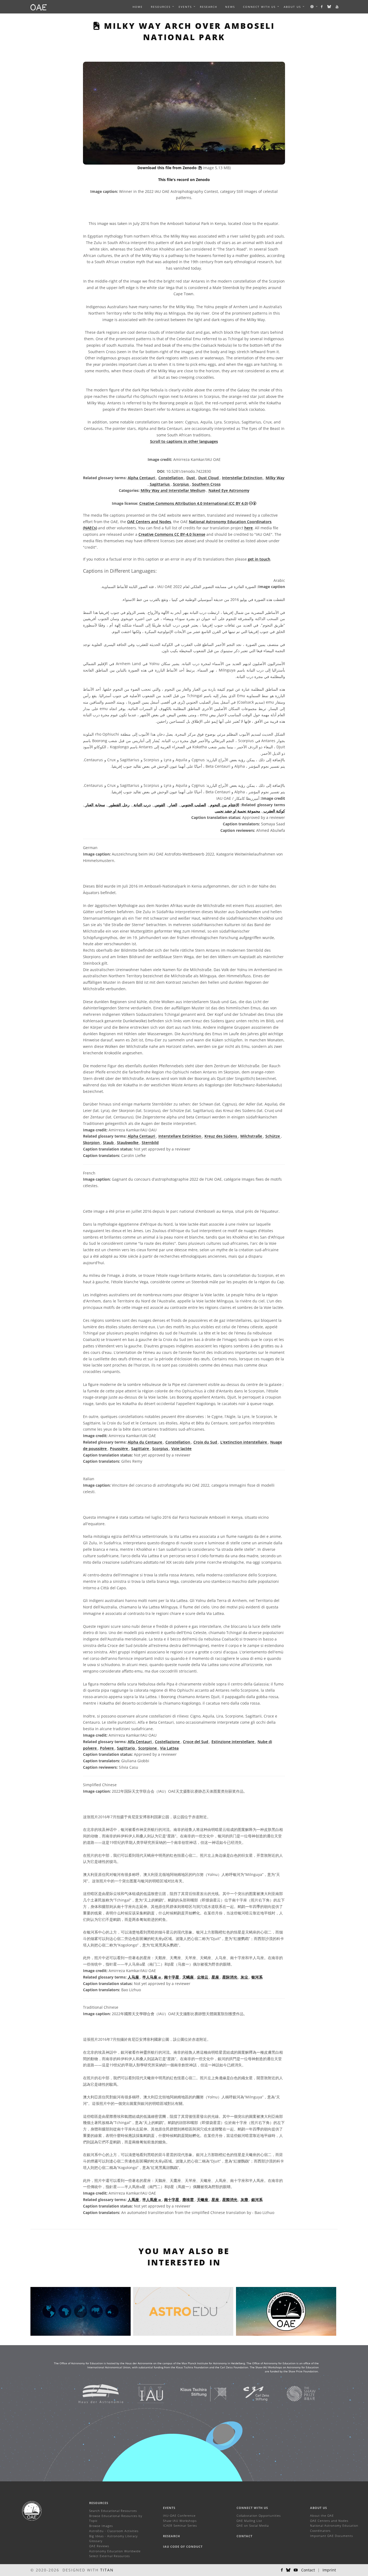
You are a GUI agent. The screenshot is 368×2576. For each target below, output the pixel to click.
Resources (161, 7)
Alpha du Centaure (145, 1442)
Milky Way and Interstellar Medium (173, 490)
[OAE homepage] (39, 7)
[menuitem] (161, 7)
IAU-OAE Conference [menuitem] (179, 2516)
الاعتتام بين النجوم (224, 805)
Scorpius (181, 484)
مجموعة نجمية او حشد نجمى (237, 811)
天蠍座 (203, 2200)
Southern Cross (206, 484)
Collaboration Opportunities (259, 2516)
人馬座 (134, 2200)
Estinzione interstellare (233, 1742)
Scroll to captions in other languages (184, 441)
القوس (159, 805)
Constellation (171, 478)
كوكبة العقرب (274, 811)
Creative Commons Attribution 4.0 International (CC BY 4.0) (194, 503)
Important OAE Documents (331, 2536)
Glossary (96, 2541)
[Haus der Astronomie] (94, 2394)
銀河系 (257, 2200)
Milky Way (275, 478)
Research (209, 7)
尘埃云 (203, 1977)
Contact (244, 2536)
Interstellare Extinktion (180, 1136)
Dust (191, 478)
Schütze (273, 1136)
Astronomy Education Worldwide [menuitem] (115, 2551)
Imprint (329, 2570)
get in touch (259, 559)
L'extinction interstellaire (244, 1442)
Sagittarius (160, 484)
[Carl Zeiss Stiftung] (249, 2394)
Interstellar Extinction (243, 478)
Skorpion (92, 1143)
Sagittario (126, 1748)
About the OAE (322, 2516)
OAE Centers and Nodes (149, 522)
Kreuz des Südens (221, 1136)
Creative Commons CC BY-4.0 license (172, 534)
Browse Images (101, 2526)
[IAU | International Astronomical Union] (144, 2394)
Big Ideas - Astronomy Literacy (113, 2536)
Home (138, 7)
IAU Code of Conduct (183, 2547)
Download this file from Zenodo (168, 168)
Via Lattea (169, 1748)
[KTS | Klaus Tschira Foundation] (197, 2394)
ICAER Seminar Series (180, 2525)
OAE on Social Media (253, 2525)
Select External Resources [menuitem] (110, 2556)
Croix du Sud (206, 1442)
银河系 (257, 1977)
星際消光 (230, 2200)
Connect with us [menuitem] (259, 7)
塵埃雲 (189, 2200)
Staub (109, 1143)
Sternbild (150, 1143)
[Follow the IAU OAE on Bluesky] (329, 7)
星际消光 (230, 1977)
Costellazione (168, 1742)
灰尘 (245, 1977)
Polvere (107, 1748)
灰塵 (245, 2200)
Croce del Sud (196, 1742)
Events (169, 2508)
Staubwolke (128, 1143)
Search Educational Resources (113, 2511)
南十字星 (172, 1977)
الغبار (173, 805)
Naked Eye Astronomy (229, 490)
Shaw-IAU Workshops (180, 2521)
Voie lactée (181, 1449)
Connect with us (252, 2508)
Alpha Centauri (142, 478)
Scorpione (148, 1748)
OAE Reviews (99, 2546)
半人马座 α (152, 1977)
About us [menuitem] (292, 7)
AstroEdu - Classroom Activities (114, 2531)
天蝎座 (189, 1977)
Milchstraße (252, 1136)
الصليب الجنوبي (193, 805)
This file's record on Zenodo (184, 180)
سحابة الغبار (95, 805)
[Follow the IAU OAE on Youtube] (337, 7)
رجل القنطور (119, 805)
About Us (319, 2508)
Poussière (119, 1449)
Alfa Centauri (140, 1742)
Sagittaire (141, 1449)
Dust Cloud (209, 478)
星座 (216, 1977)
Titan (107, 2570)
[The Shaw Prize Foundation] (294, 2394)
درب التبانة (142, 805)
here (249, 528)
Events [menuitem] (185, 7)
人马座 (134, 1977)
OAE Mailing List (249, 2521)
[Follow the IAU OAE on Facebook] (322, 7)
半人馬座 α (152, 2200)
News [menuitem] (230, 7)
